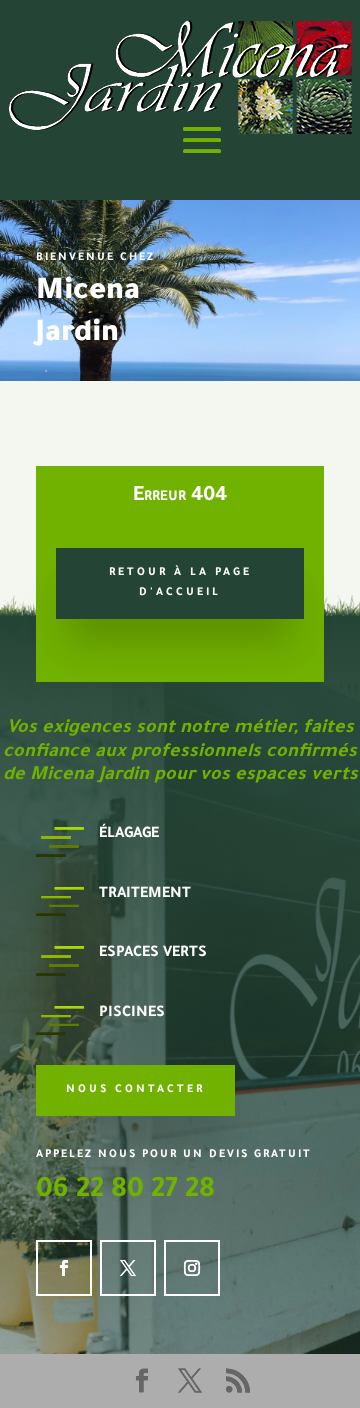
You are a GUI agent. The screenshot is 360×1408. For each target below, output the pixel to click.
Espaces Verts (153, 954)
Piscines (132, 1014)
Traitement (145, 895)
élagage (129, 835)
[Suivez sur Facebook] (64, 1268)
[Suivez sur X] (128, 1268)
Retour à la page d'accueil (180, 583)
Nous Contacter (135, 1090)
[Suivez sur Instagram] (192, 1268)
